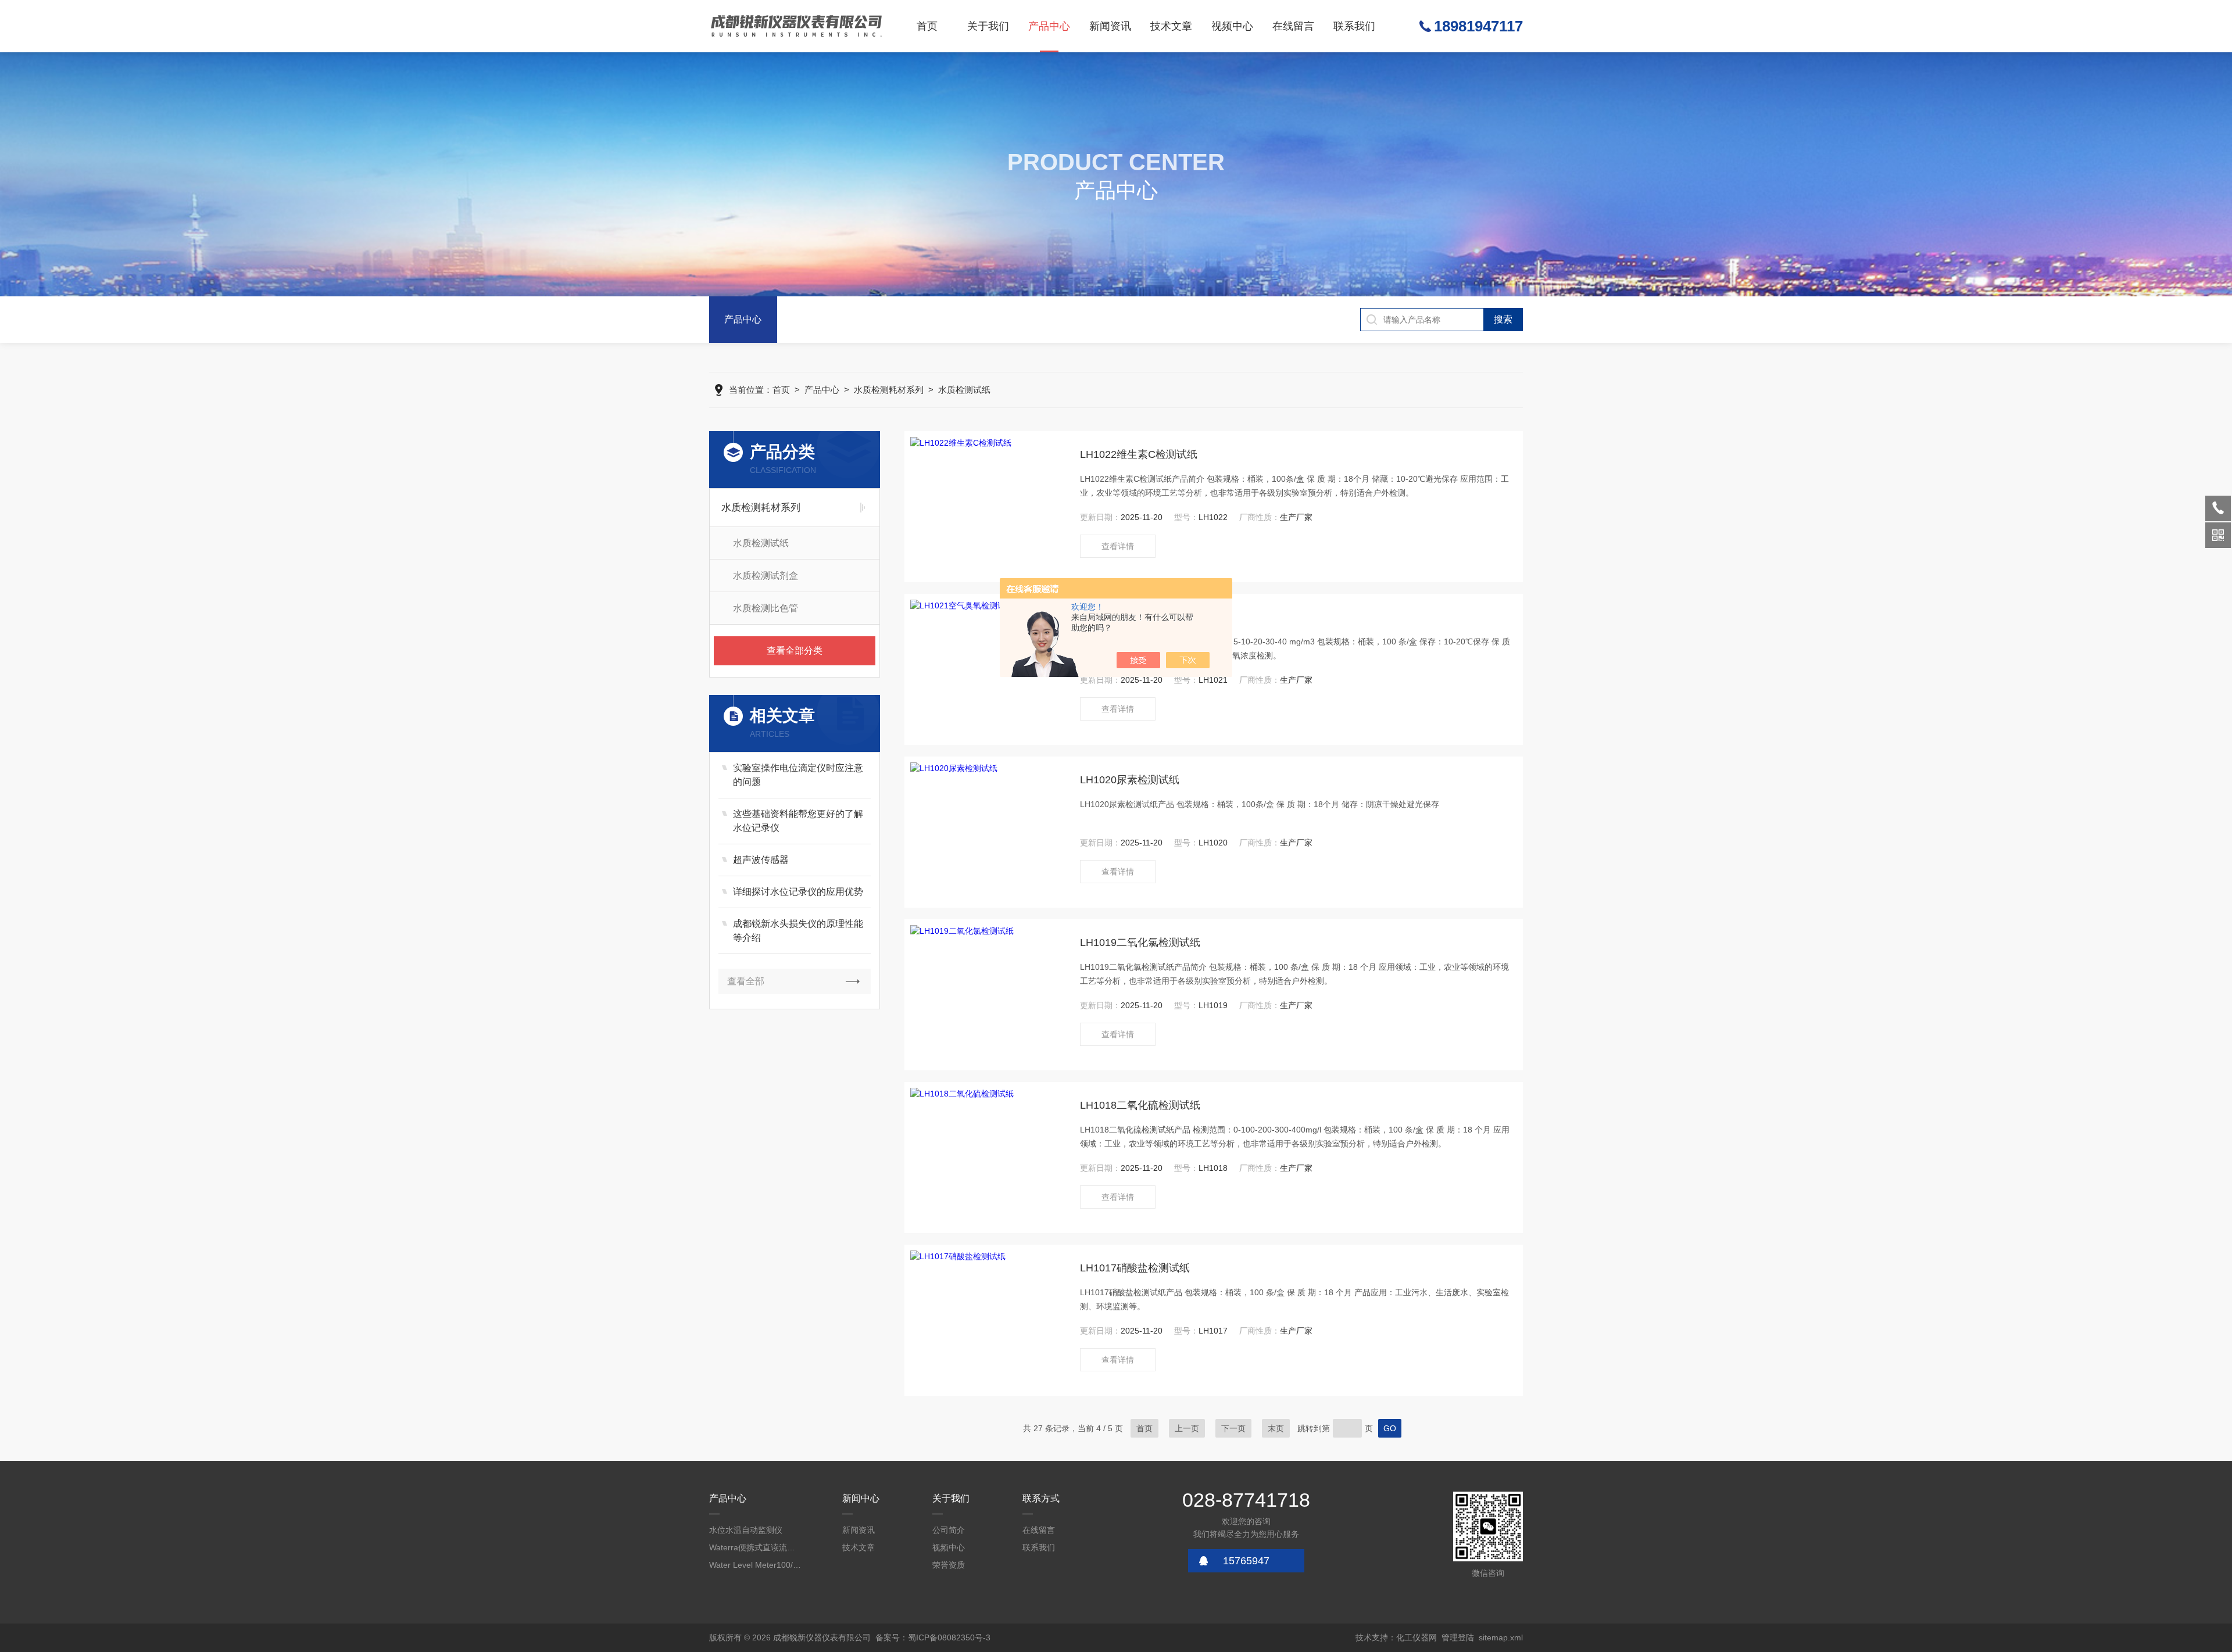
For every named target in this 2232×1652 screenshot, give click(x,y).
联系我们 (1354, 26)
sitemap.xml (1501, 1637)
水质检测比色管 (766, 608)
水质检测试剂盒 (766, 576)
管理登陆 (1458, 1637)
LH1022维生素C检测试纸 (1139, 454)
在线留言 (1293, 26)
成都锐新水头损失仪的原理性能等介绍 (798, 931)
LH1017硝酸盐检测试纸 (1135, 1268)
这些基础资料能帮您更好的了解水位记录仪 (798, 821)
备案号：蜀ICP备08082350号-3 (933, 1637)
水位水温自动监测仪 (746, 1530)
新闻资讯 (1110, 26)
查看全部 (746, 981)
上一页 (1187, 1428)
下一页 (1233, 1428)
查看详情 (1118, 546)
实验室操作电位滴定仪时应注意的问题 (798, 775)
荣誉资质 (949, 1565)
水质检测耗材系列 (889, 390)
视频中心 (1232, 26)
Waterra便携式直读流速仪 (756, 1547)
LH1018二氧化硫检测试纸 (1140, 1105)
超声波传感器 (761, 860)
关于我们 (988, 26)
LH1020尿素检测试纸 (1130, 780)
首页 (927, 26)
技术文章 (1171, 26)
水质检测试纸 (964, 390)
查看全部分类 (795, 651)
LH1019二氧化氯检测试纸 (1140, 943)
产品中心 (1049, 26)
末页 (1276, 1428)
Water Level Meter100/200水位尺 (756, 1565)
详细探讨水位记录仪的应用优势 (798, 892)
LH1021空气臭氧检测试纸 (1140, 617)
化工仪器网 (1417, 1637)
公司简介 (949, 1530)
